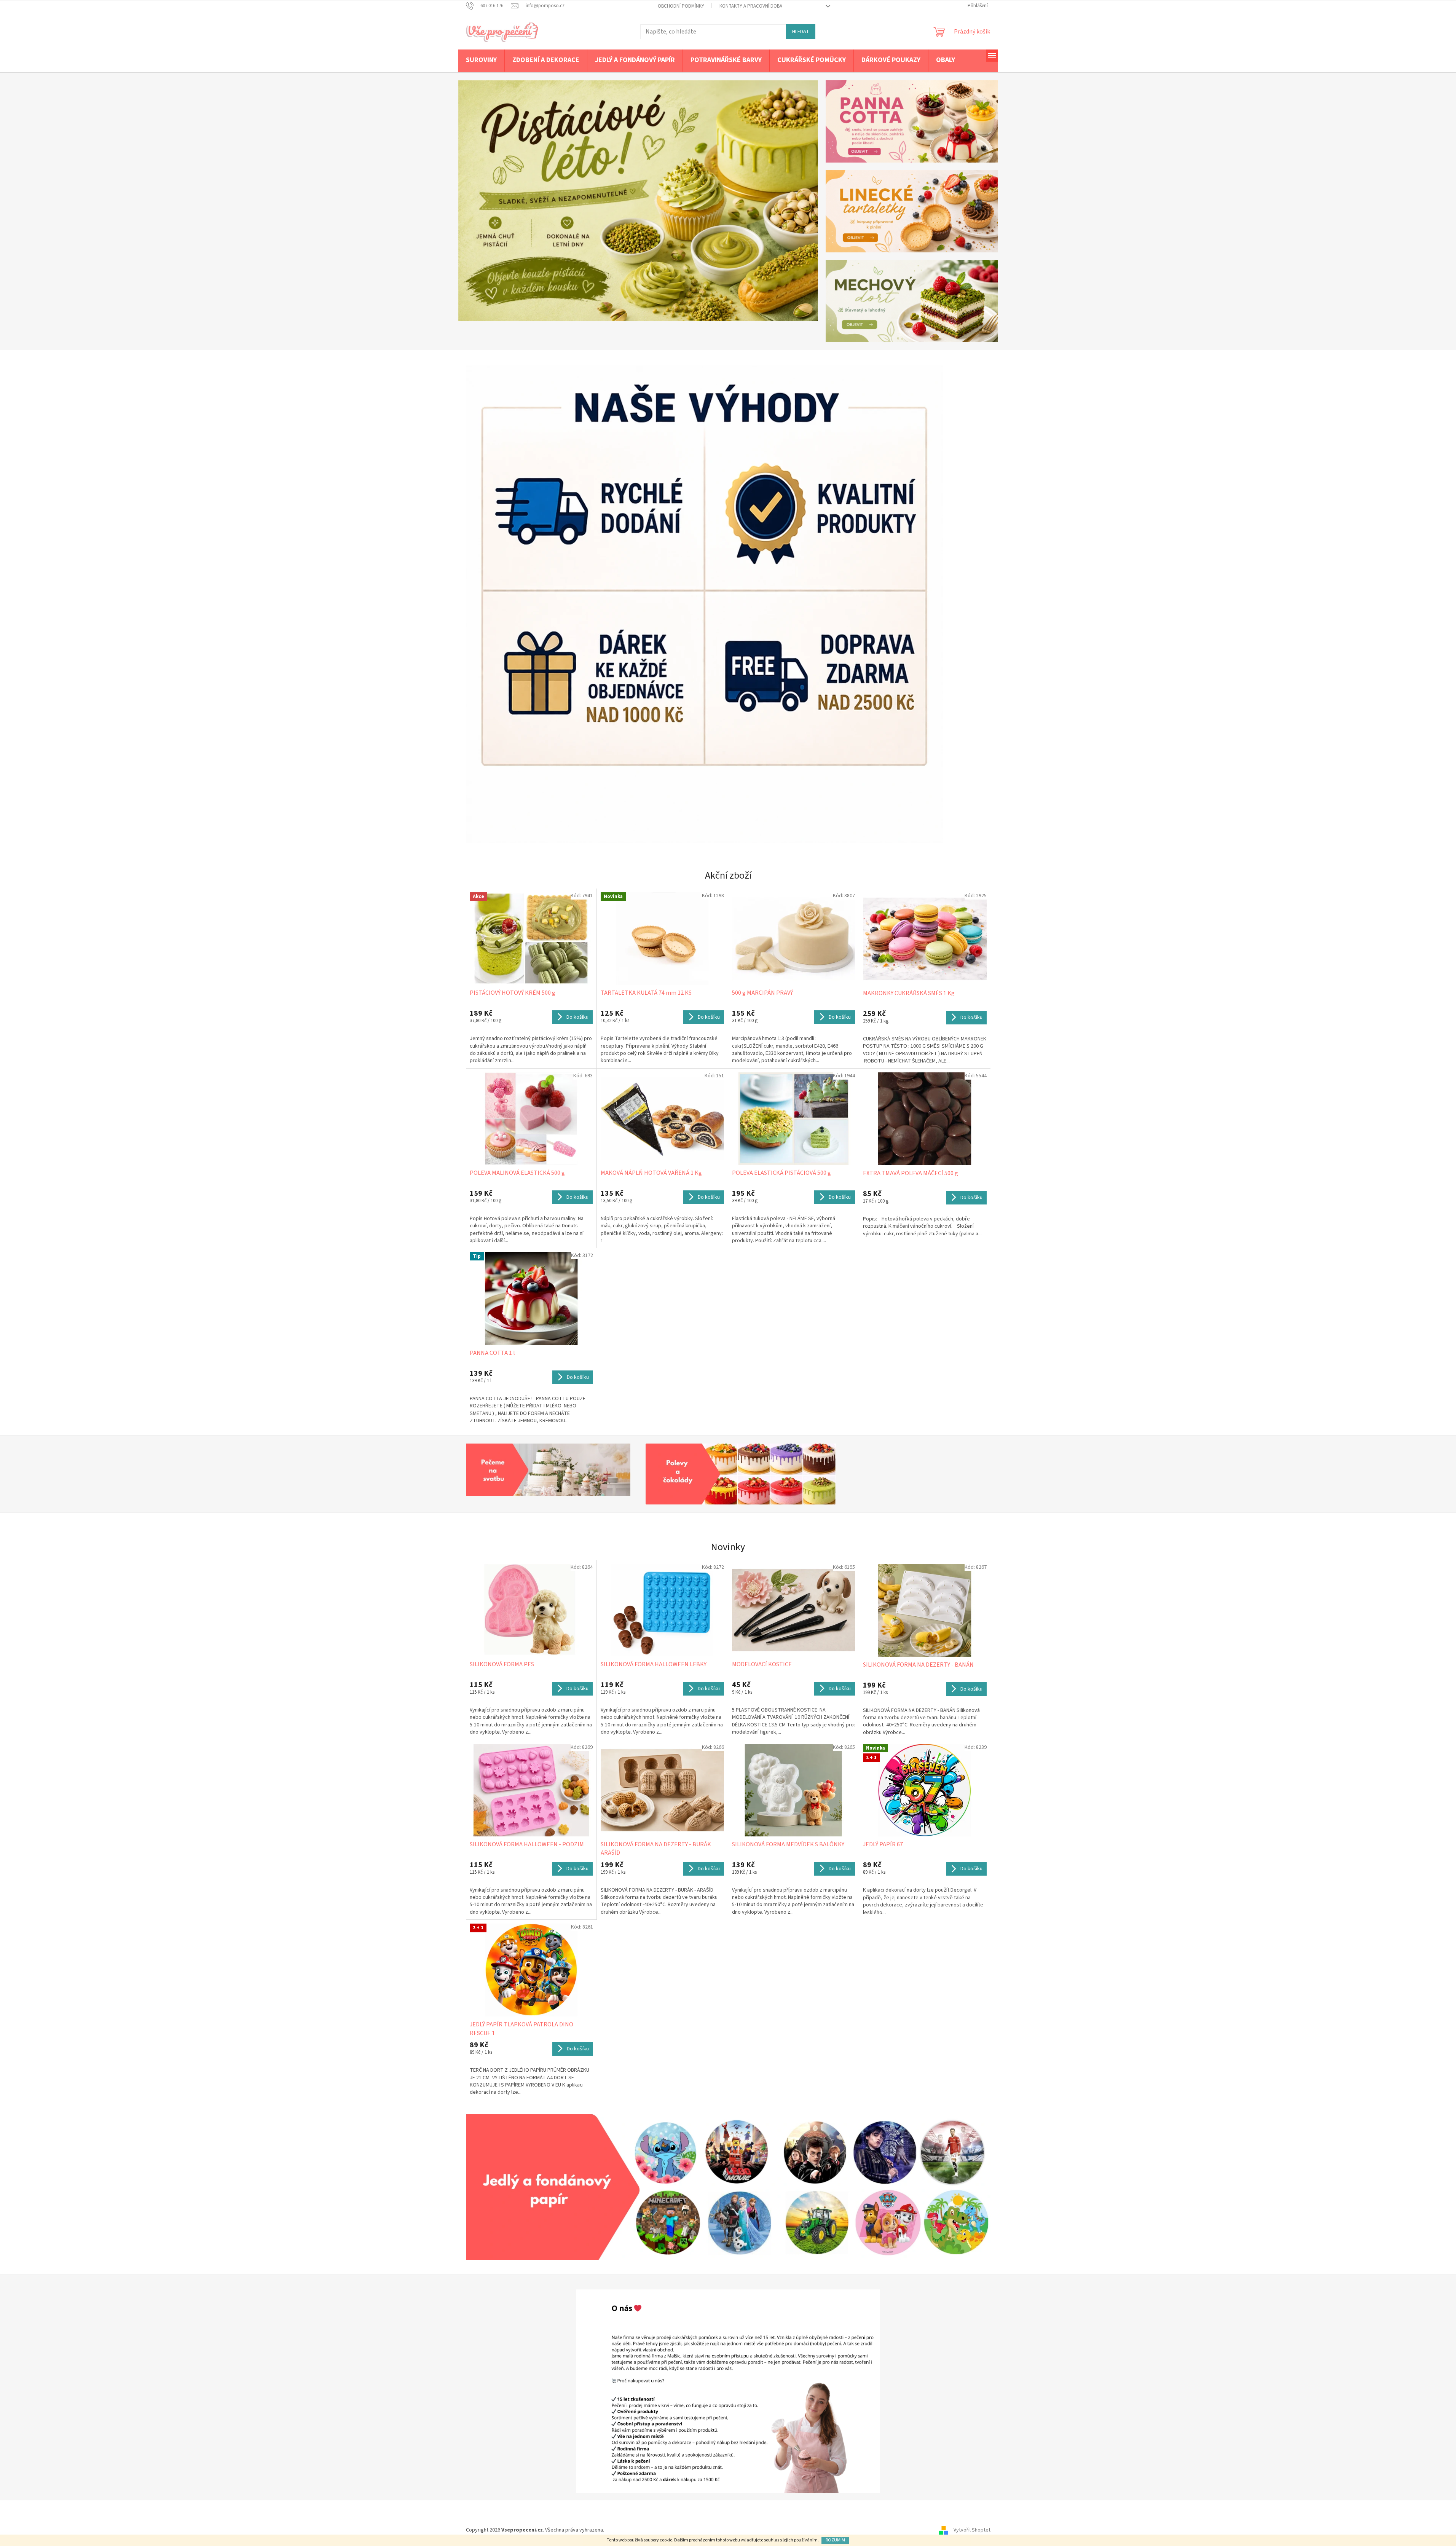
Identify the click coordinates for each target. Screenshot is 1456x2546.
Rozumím (835, 2540)
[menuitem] (481, 61)
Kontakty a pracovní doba (751, 6)
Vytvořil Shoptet (972, 2530)
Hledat (801, 32)
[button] (485, 201)
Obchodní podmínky (681, 6)
